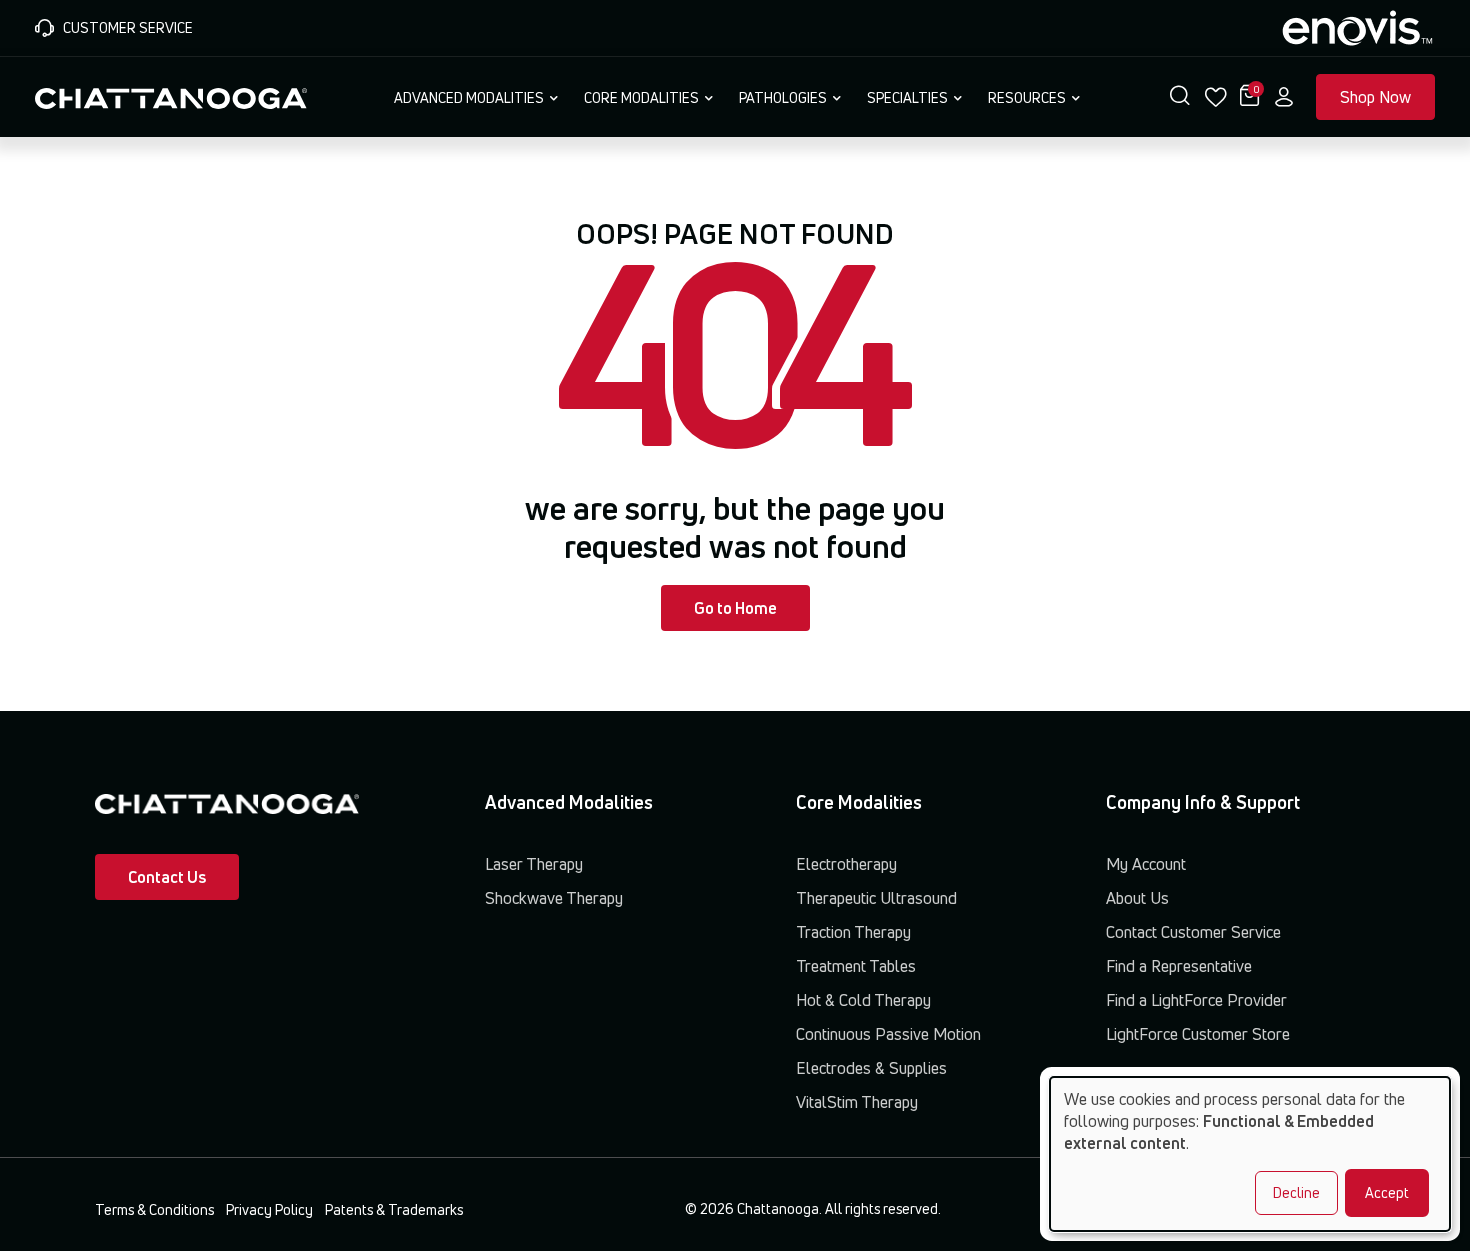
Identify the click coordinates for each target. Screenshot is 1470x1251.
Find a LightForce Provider (1196, 1000)
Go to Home (735, 608)
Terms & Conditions (154, 1209)
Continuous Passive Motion (888, 1034)
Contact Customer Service (1193, 932)
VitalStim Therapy (857, 1102)
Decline (1296, 1192)
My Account (1146, 864)
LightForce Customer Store (1198, 1034)
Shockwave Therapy (554, 898)
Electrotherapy (846, 864)
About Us (1137, 898)
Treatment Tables (856, 966)
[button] (1180, 97)
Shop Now (1375, 97)
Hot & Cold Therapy (863, 1000)
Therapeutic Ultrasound (876, 898)
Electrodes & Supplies (871, 1068)
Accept (1387, 1192)
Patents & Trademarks (394, 1209)
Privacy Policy (269, 1209)
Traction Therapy (853, 932)
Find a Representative (1179, 966)
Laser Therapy (534, 864)
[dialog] (1250, 1154)
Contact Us (167, 877)
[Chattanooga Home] (171, 96)
